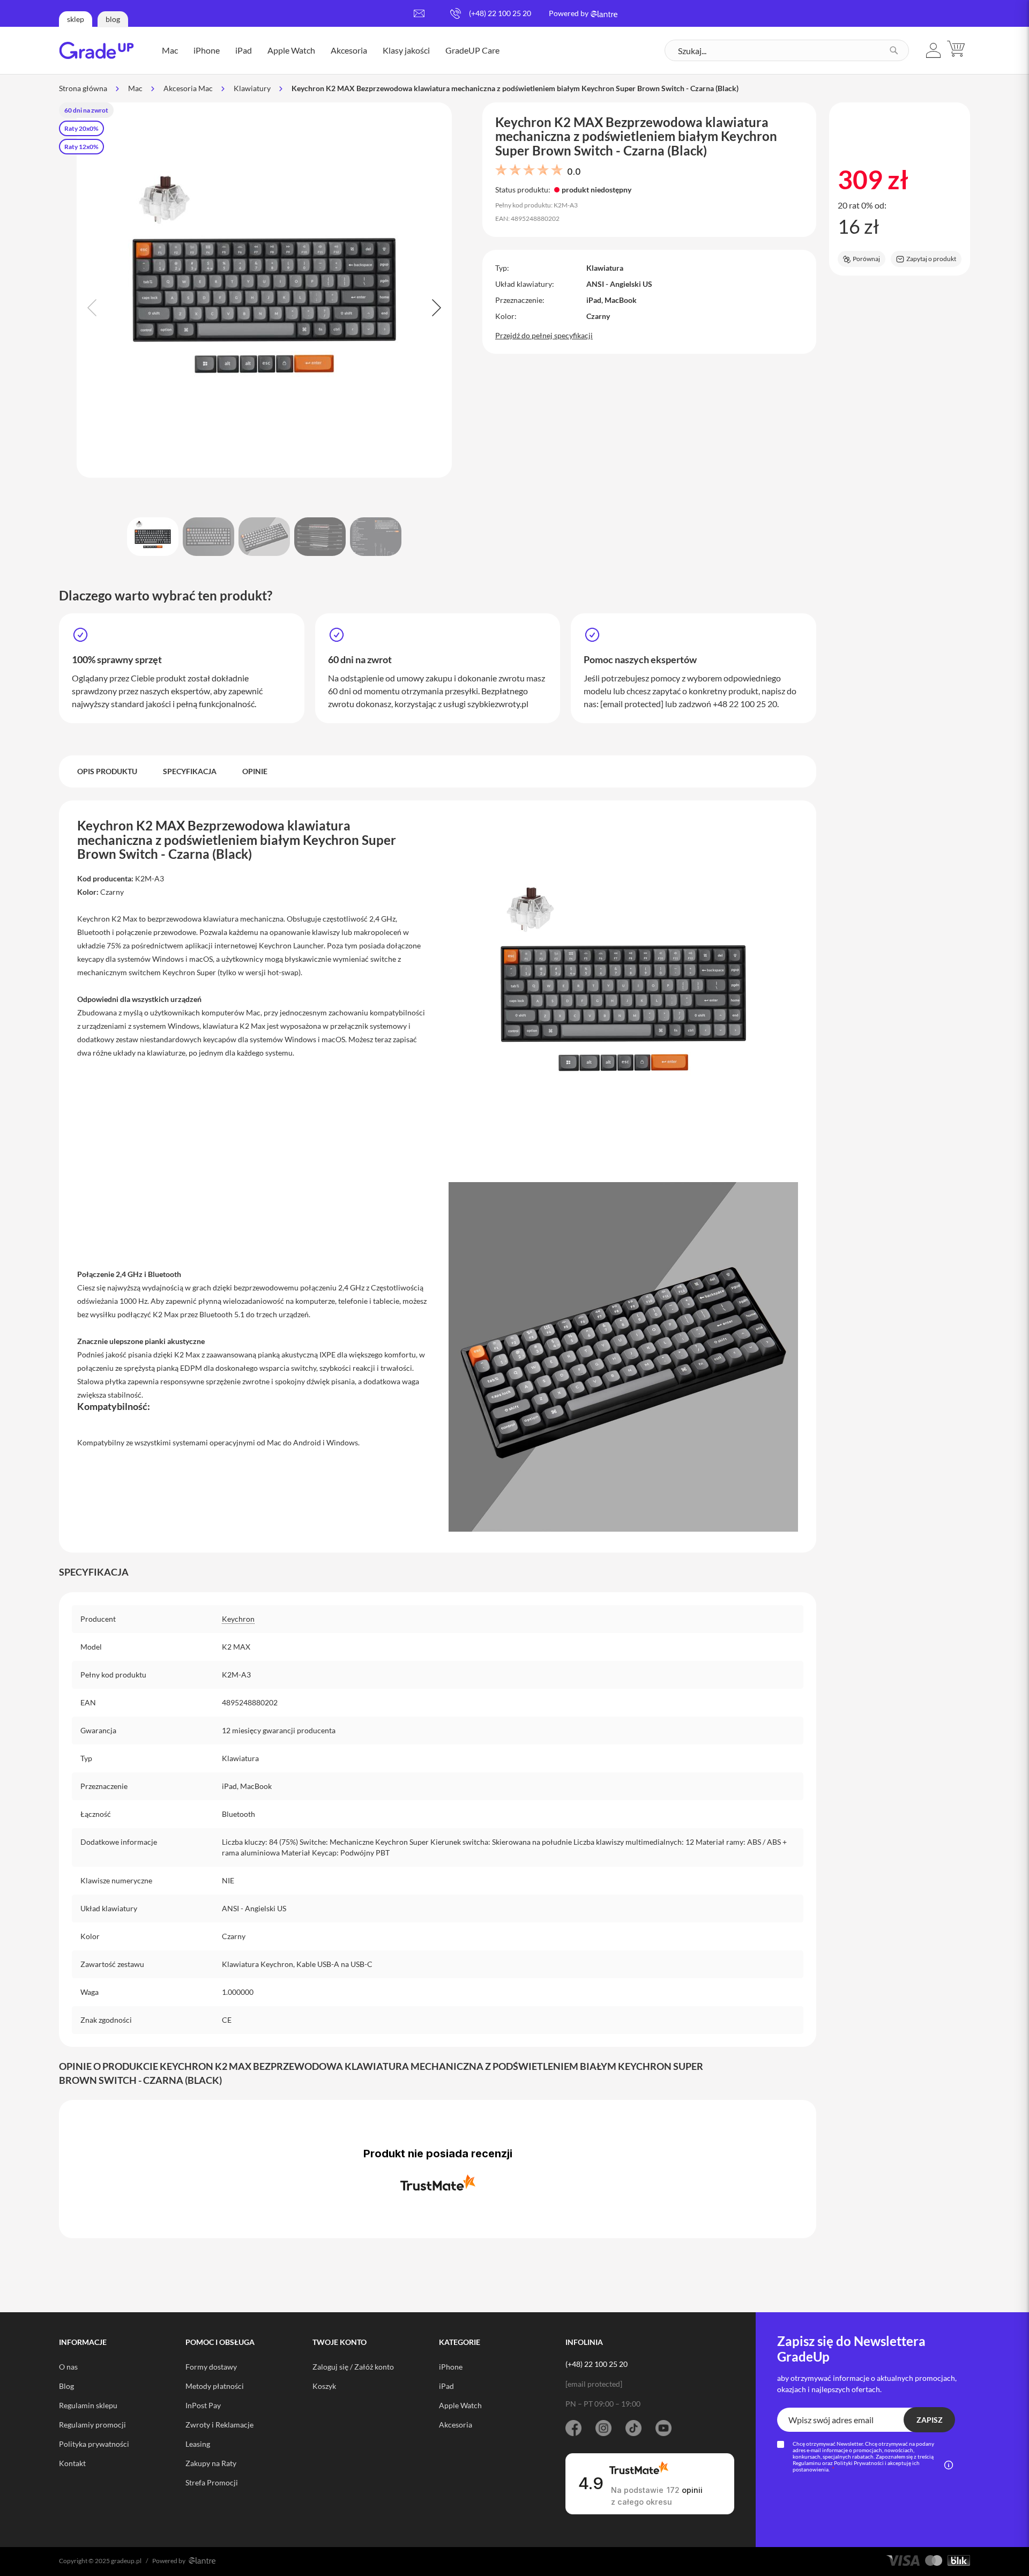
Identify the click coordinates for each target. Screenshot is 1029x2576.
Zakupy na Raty (211, 2463)
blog (113, 19)
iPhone (451, 2367)
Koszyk (324, 2386)
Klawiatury (252, 88)
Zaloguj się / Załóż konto (353, 2367)
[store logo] (96, 50)
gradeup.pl (126, 2561)
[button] (934, 50)
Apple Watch (460, 2405)
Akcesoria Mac (188, 88)
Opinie (255, 771)
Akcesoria (456, 2425)
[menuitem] (170, 50)
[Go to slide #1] (153, 537)
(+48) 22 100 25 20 (500, 13)
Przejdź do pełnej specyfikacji (544, 335)
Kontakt (72, 2463)
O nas (68, 2367)
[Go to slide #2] (208, 537)
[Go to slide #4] (320, 537)
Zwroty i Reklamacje (219, 2425)
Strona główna (83, 88)
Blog (66, 2386)
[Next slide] (435, 308)
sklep (76, 19)
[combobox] (787, 50)
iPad (446, 2386)
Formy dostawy (211, 2367)
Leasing (198, 2444)
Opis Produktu (107, 771)
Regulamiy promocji (92, 2425)
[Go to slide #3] (264, 537)
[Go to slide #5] (376, 537)
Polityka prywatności (94, 2444)
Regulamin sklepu (88, 2405)
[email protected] (632, 704)
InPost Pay (203, 2405)
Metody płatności (215, 2386)
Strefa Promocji (212, 2482)
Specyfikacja (190, 771)
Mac (135, 88)
